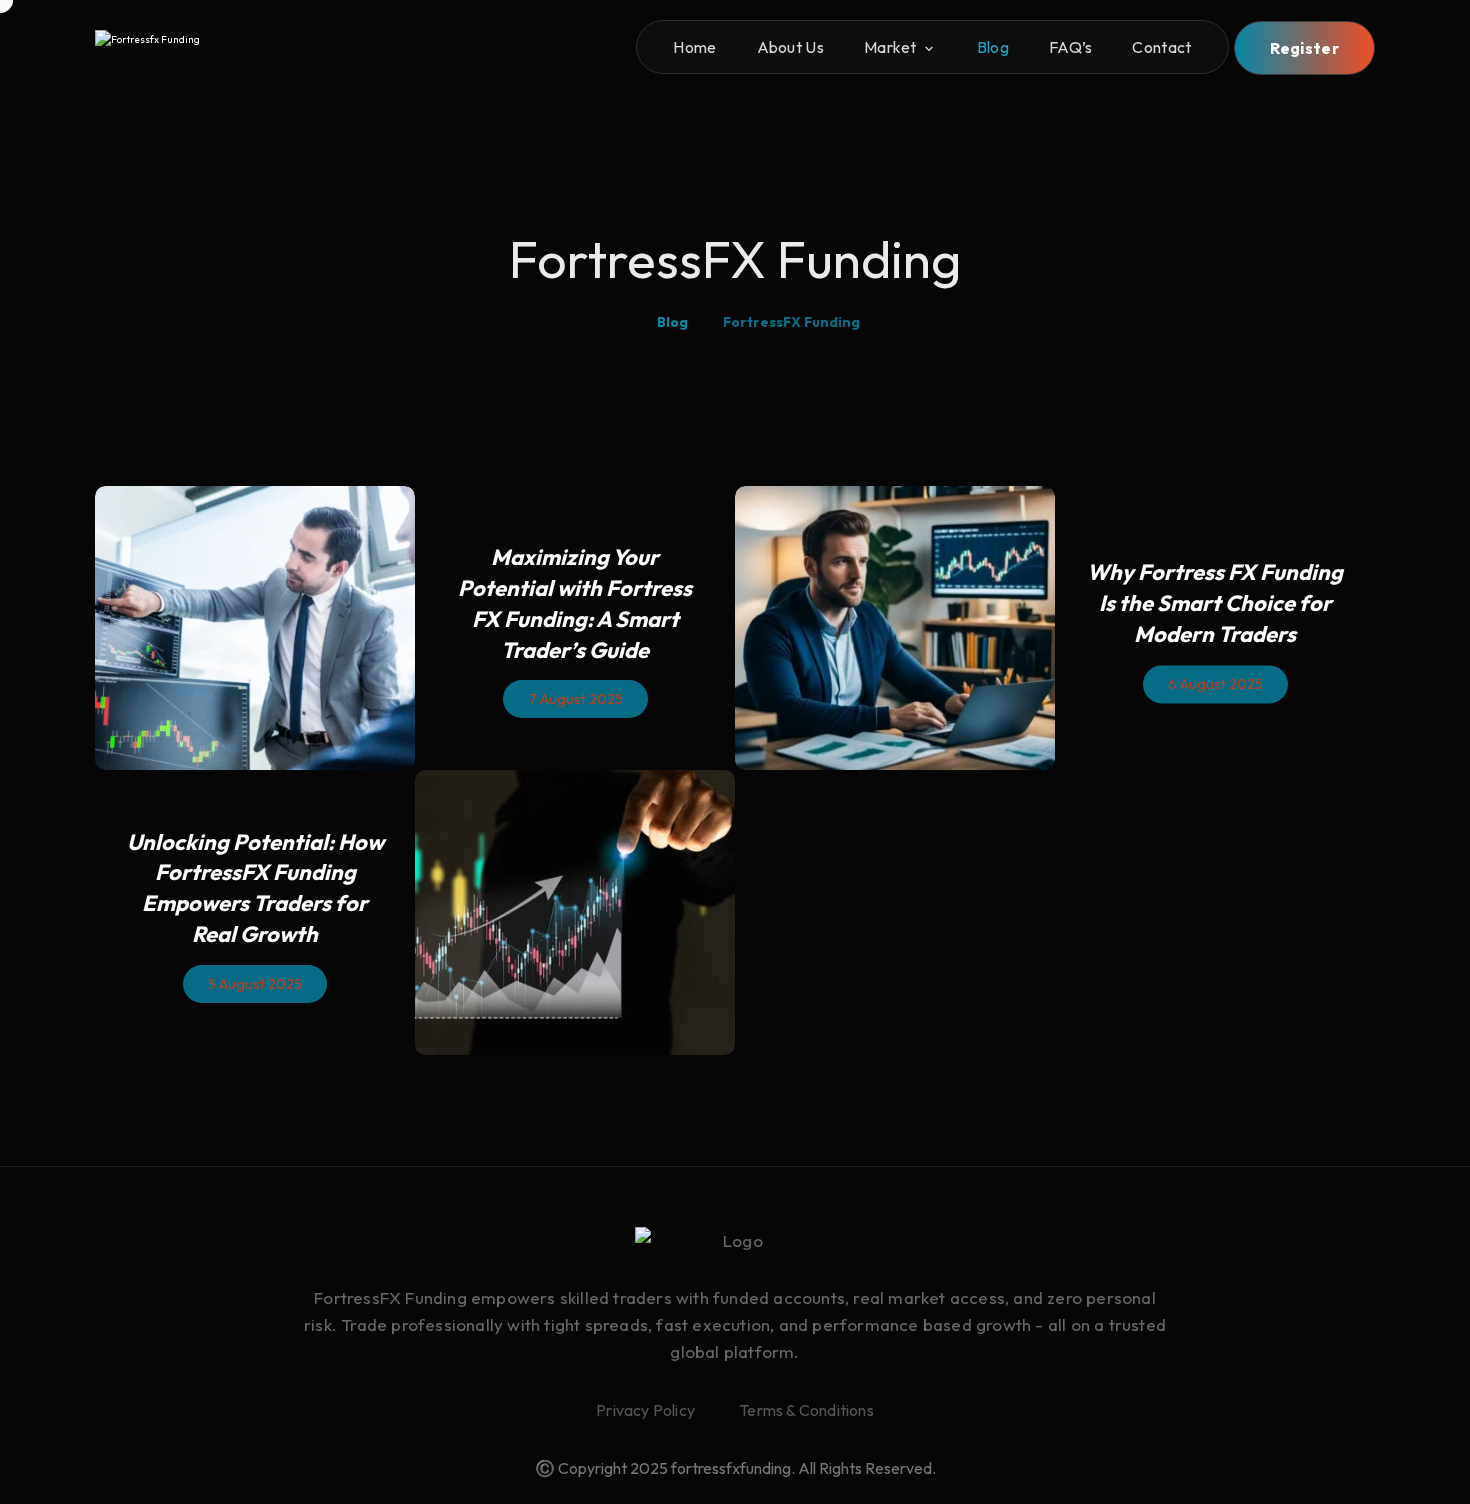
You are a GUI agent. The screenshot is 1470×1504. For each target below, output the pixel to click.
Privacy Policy (645, 1410)
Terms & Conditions (806, 1410)
